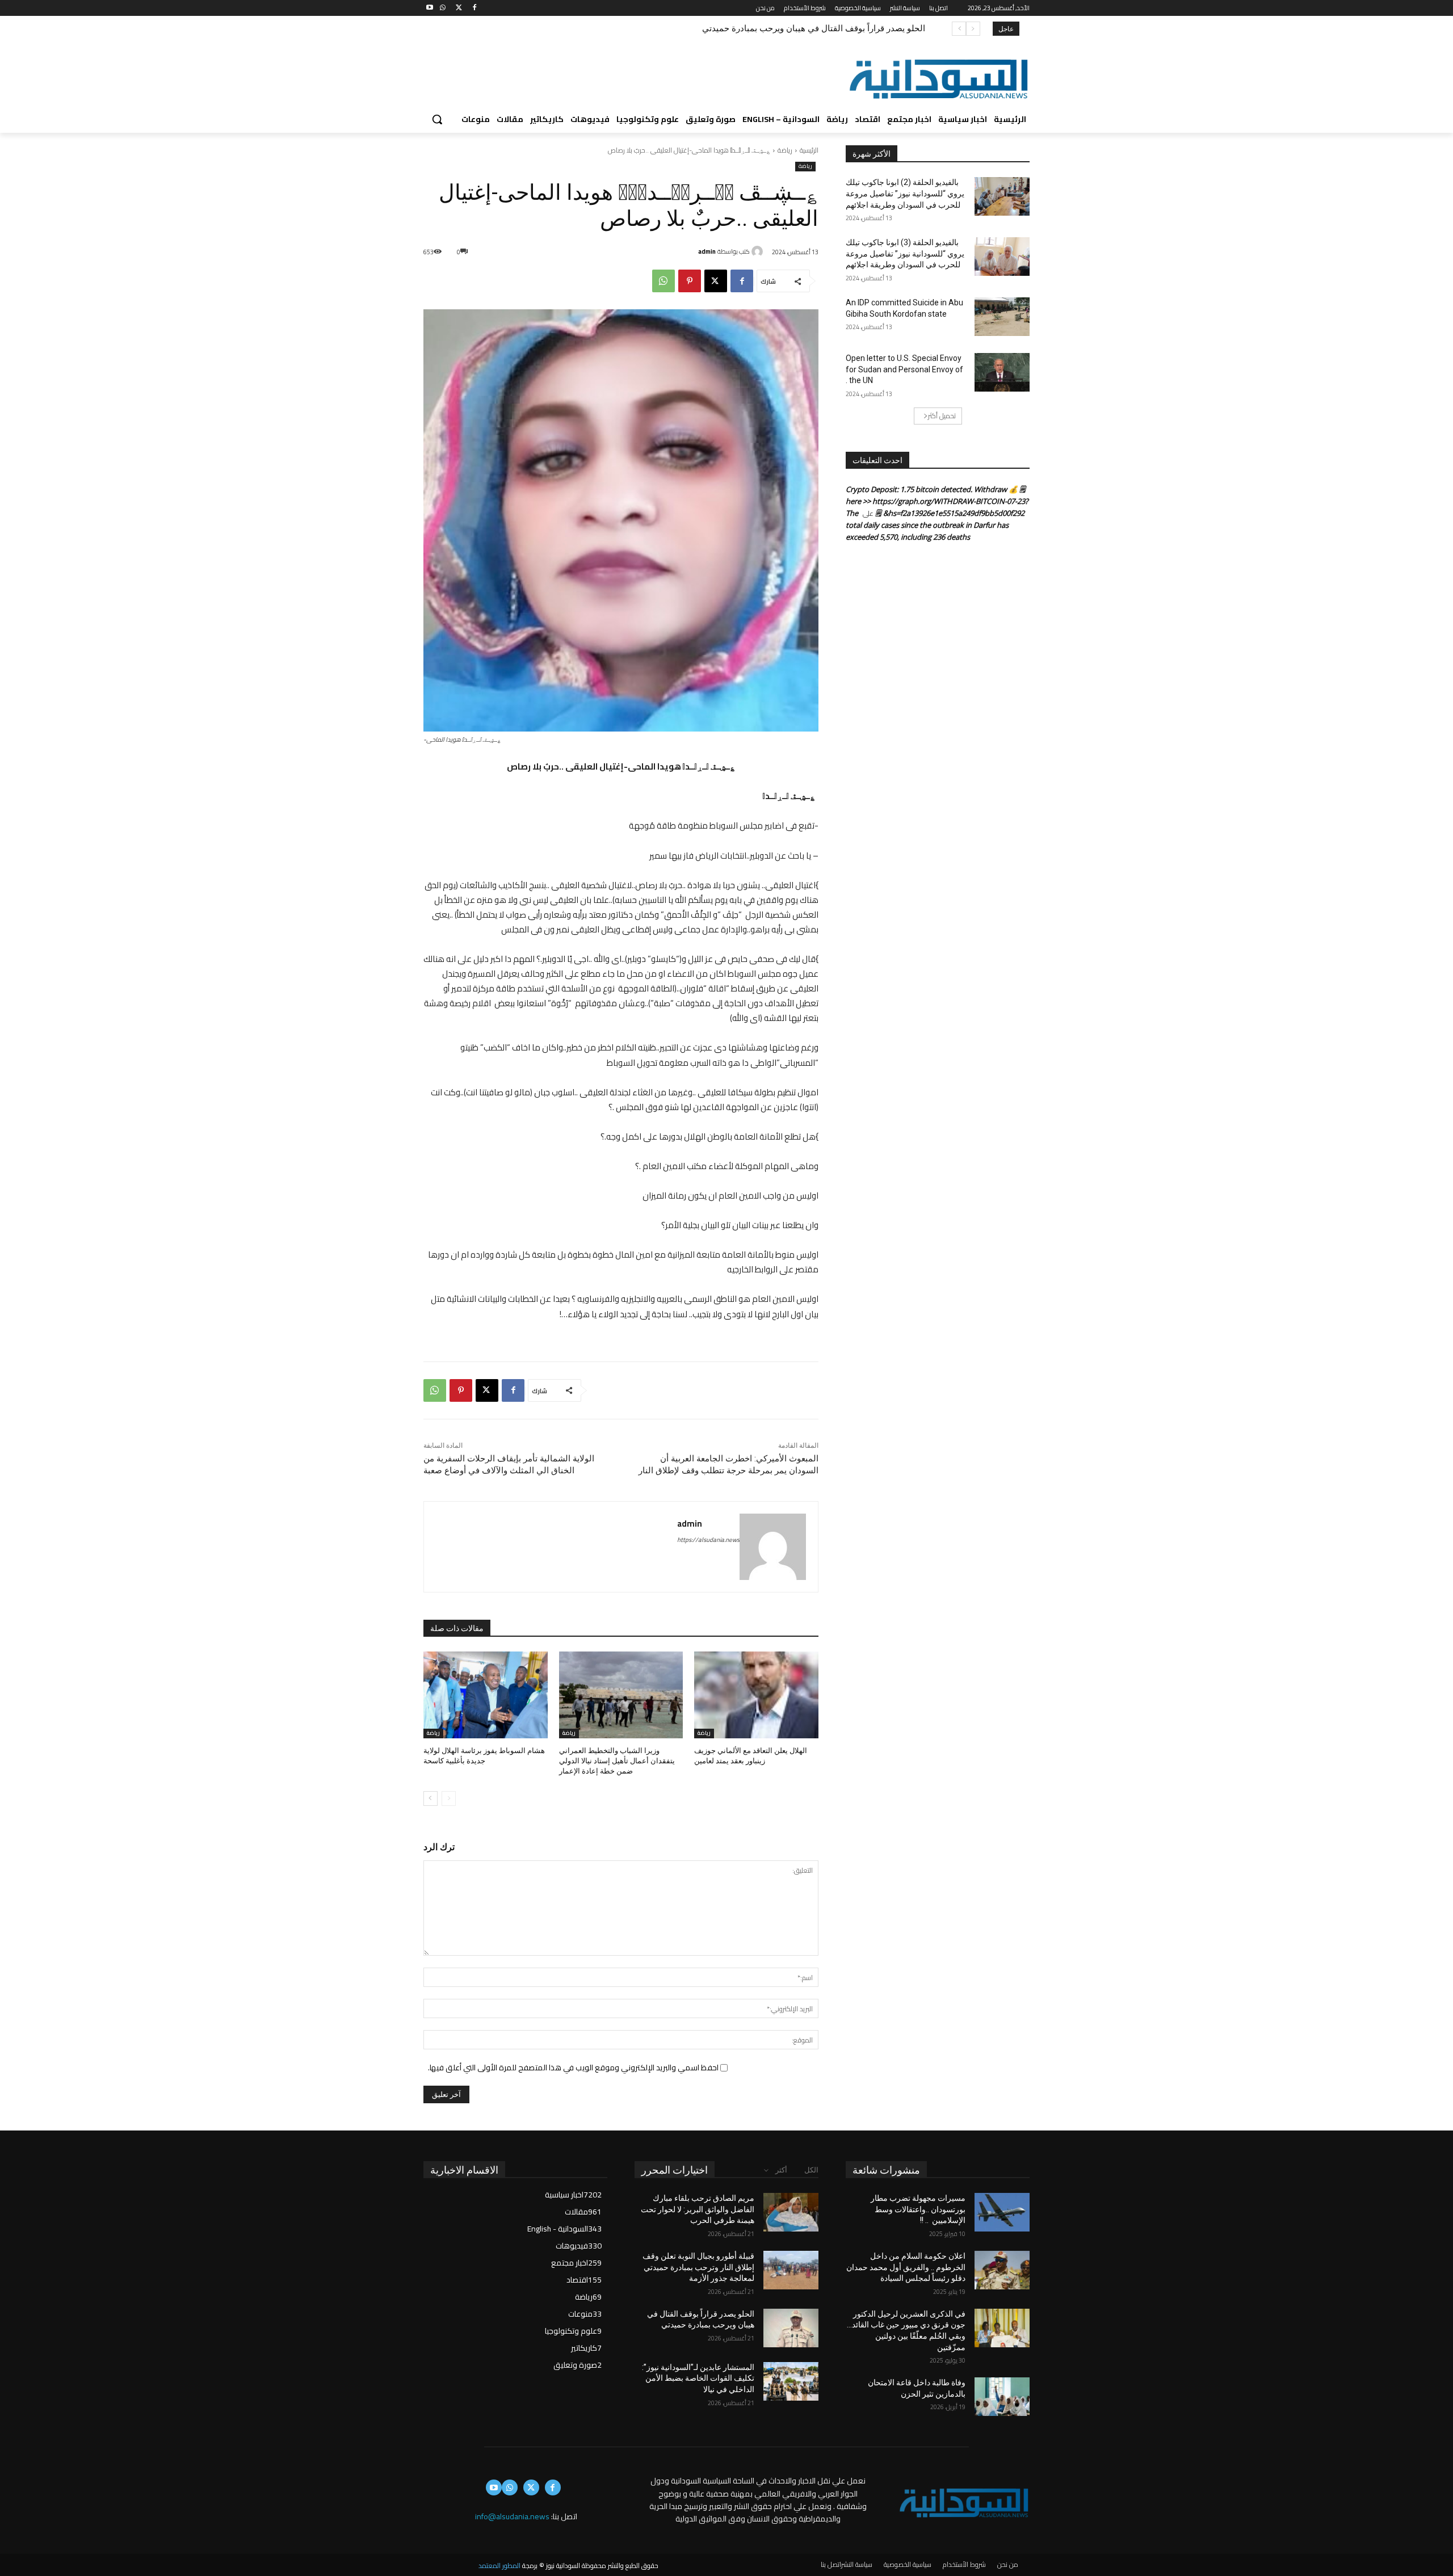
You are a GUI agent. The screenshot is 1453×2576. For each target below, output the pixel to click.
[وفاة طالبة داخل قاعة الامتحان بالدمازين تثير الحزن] (1002, 2397)
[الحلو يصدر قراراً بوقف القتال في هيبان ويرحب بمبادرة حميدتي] (791, 2328)
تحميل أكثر (942, 416)
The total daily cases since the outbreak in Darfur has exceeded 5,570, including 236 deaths (927, 525)
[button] (437, 119)
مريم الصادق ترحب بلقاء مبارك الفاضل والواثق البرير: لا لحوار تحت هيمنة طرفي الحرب (698, 2209)
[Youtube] (430, 8)
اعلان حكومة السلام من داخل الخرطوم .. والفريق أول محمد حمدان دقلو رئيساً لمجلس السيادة (906, 2267)
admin (707, 251)
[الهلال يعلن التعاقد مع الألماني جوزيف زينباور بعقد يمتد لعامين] (756, 1695)
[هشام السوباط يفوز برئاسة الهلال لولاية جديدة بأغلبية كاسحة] (486, 1695)
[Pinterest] (690, 281)
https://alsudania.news (708, 1540)
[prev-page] (449, 1798)
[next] (959, 29)
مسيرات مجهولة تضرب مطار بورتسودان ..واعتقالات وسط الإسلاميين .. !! (918, 2209)
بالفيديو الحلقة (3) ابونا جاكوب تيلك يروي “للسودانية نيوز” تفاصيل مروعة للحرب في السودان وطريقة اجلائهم (905, 253)
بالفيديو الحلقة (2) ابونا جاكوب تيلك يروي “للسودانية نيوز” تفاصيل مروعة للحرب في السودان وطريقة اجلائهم (905, 193)
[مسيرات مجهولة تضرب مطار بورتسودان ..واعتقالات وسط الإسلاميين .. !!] (1002, 2212)
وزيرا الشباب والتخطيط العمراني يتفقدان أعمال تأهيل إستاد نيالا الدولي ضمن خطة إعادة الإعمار (617, 1761)
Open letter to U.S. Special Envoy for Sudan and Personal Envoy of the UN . (904, 369)
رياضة (785, 150)
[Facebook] (474, 8)
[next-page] (431, 1798)
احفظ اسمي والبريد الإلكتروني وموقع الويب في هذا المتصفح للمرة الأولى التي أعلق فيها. (573, 2067)
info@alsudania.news (512, 2516)
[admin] (759, 251)
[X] (459, 8)
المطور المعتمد (499, 2566)
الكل (811, 2170)
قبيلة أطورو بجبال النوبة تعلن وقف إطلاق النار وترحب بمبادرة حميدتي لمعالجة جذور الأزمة (698, 2267)
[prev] (973, 29)
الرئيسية (809, 150)
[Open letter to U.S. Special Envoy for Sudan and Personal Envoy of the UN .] (1002, 372)
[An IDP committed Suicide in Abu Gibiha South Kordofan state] (1002, 317)
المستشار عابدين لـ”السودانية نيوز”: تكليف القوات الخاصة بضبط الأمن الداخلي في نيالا (773, 28)
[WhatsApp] (443, 8)
